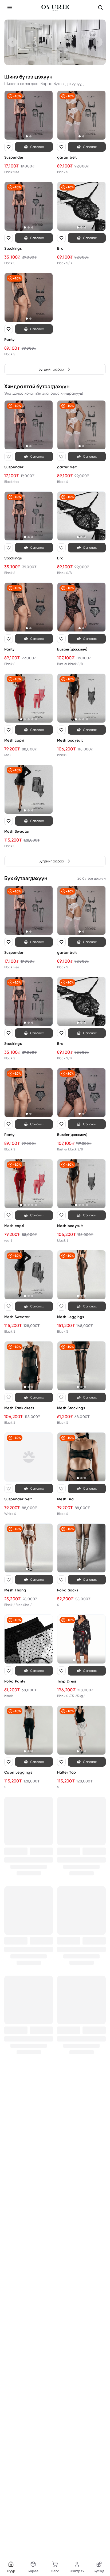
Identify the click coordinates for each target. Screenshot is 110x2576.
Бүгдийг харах (51, 369)
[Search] (100, 8)
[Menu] (10, 8)
